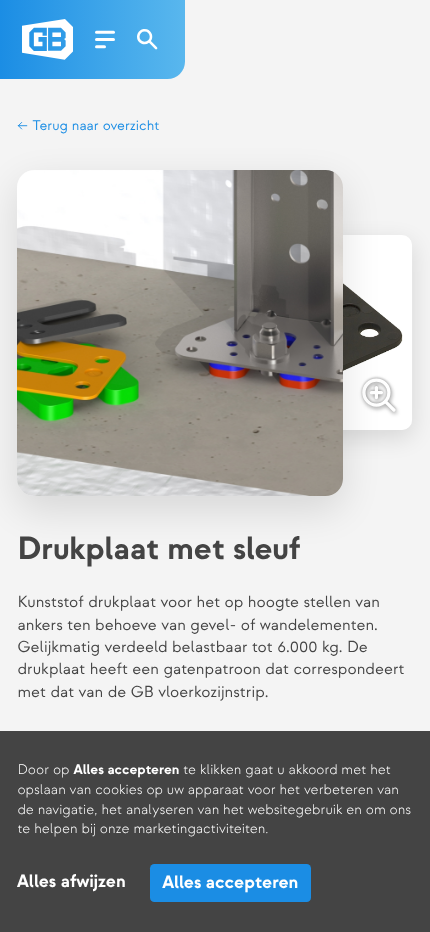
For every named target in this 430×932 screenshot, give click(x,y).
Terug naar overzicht (94, 126)
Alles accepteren (230, 882)
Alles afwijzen (71, 882)
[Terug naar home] (47, 39)
